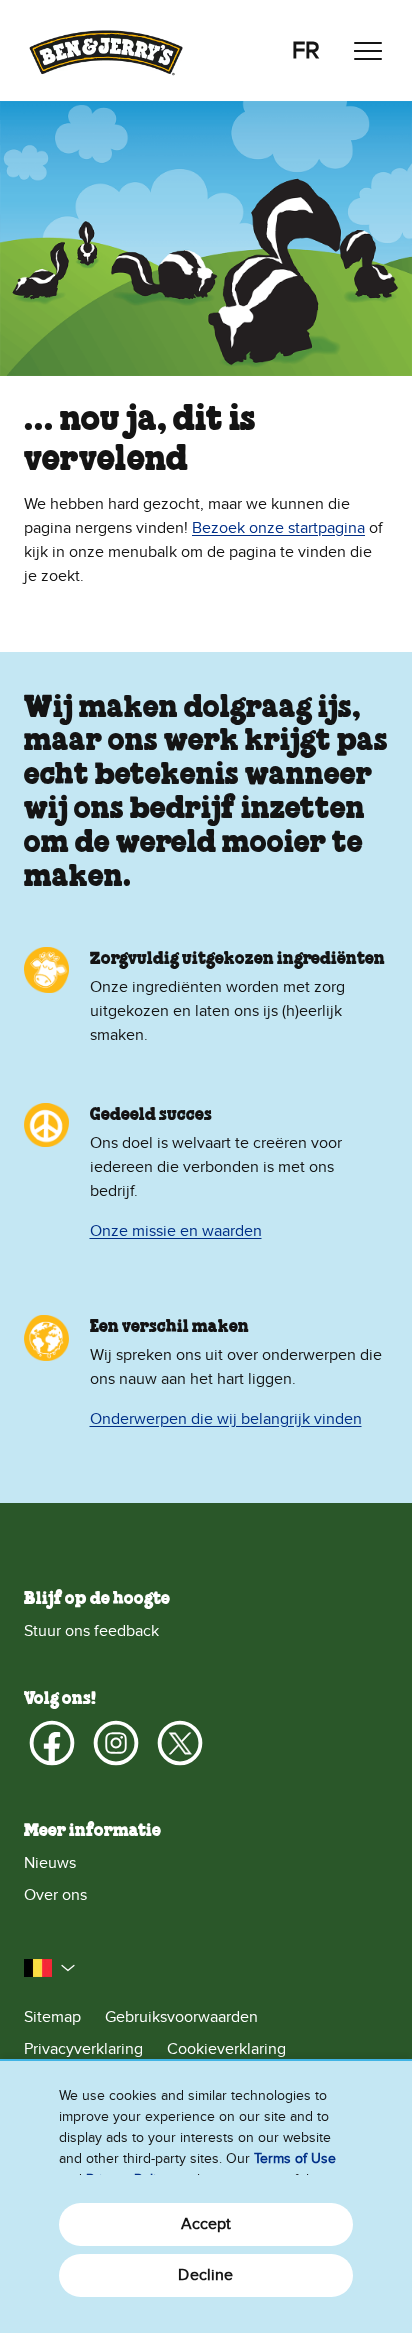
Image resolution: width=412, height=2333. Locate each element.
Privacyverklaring (83, 2049)
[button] (50, 1968)
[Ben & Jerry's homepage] (106, 50)
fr (306, 50)
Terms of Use (295, 2158)
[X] (180, 1743)
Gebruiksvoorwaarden (181, 2017)
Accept (206, 2224)
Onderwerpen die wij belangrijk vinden (226, 1419)
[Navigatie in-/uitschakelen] (368, 51)
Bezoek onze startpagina (278, 528)
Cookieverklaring (226, 2049)
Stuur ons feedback (91, 1631)
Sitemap (52, 2017)
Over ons (55, 1895)
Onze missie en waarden (176, 1231)
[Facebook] (52, 1743)
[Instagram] (116, 1743)
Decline (205, 2275)
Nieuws (50, 1863)
